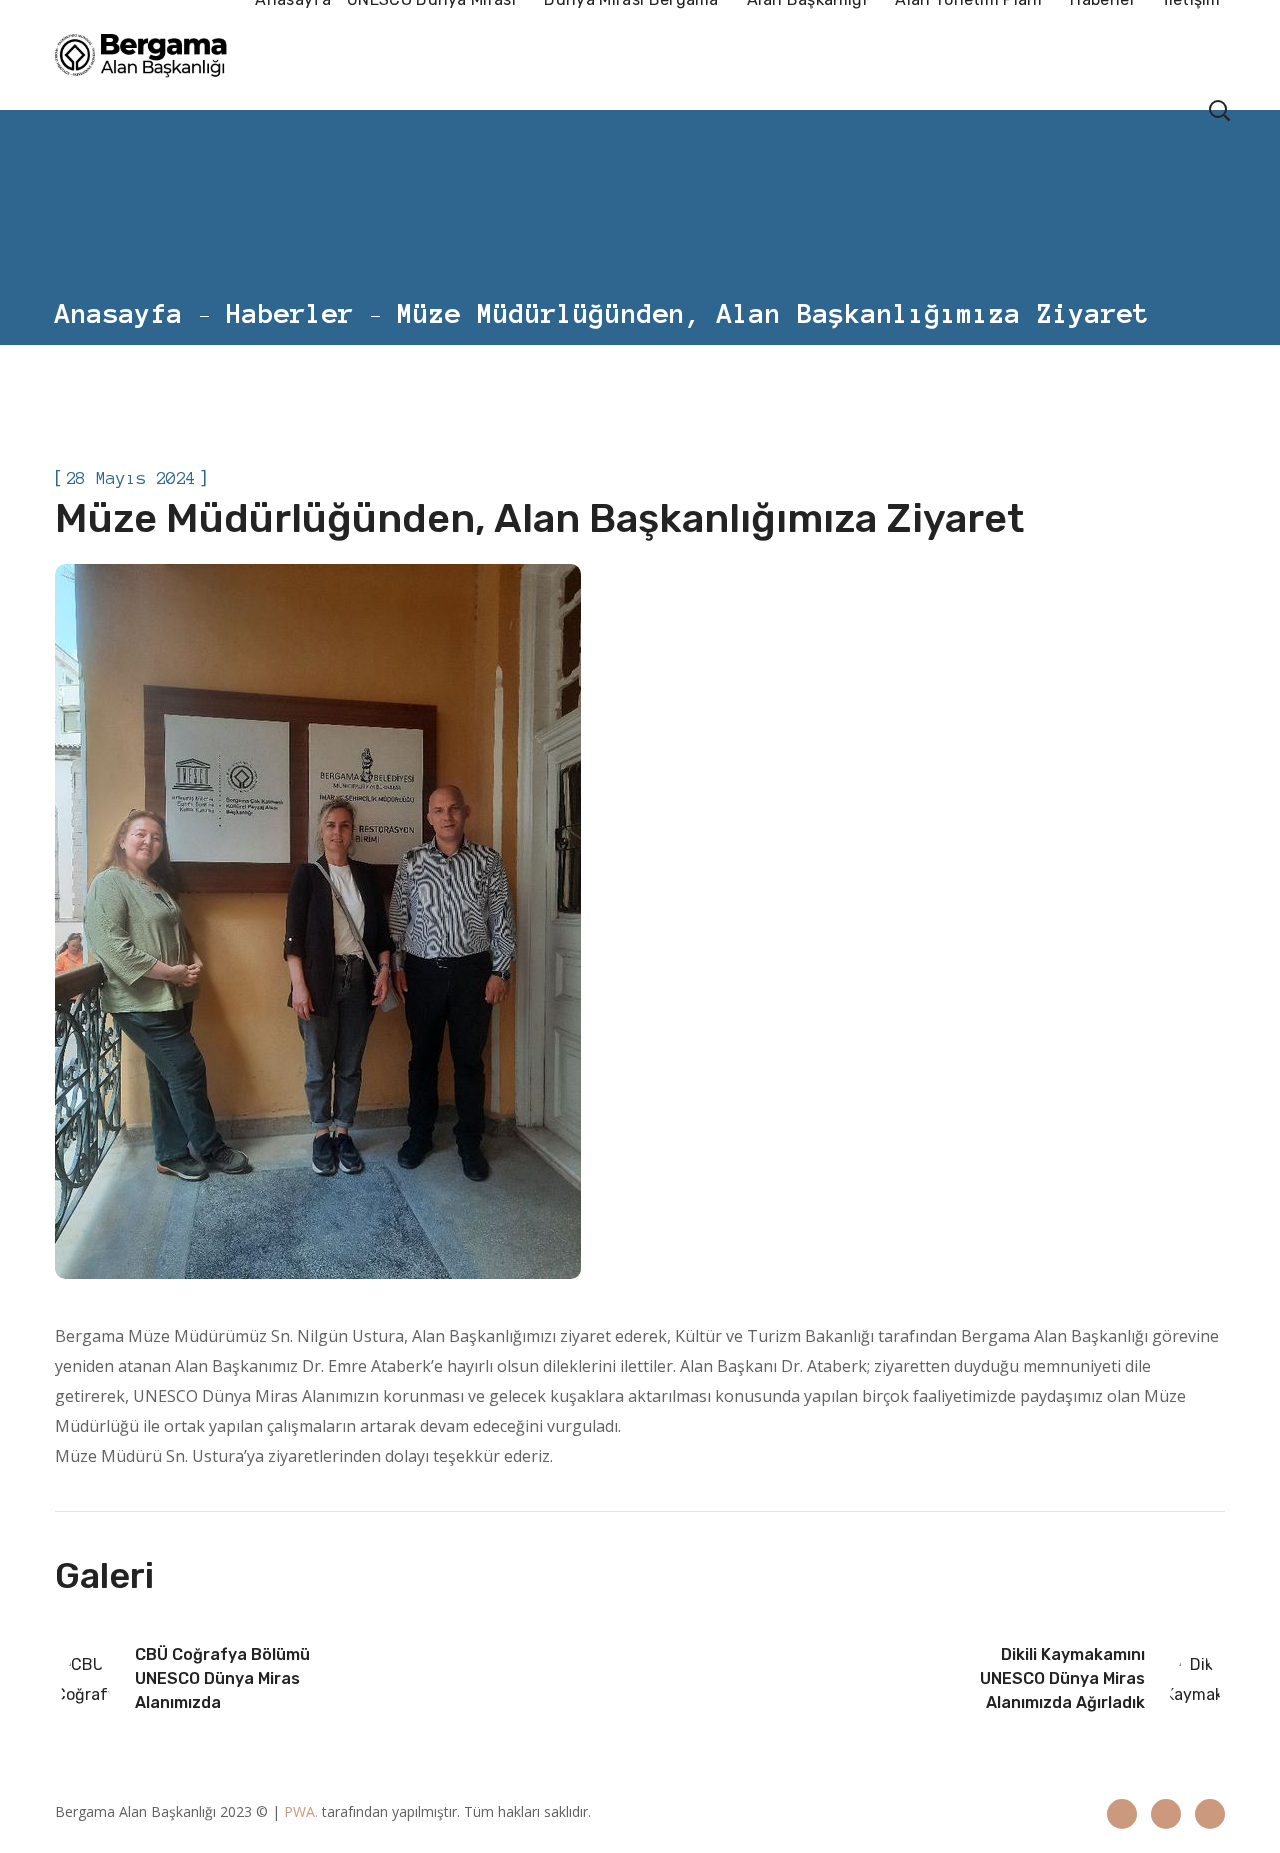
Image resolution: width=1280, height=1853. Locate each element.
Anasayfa (119, 313)
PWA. (301, 1811)
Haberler (290, 313)
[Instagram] (1166, 1814)
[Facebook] (1122, 1814)
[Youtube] (1210, 1814)
